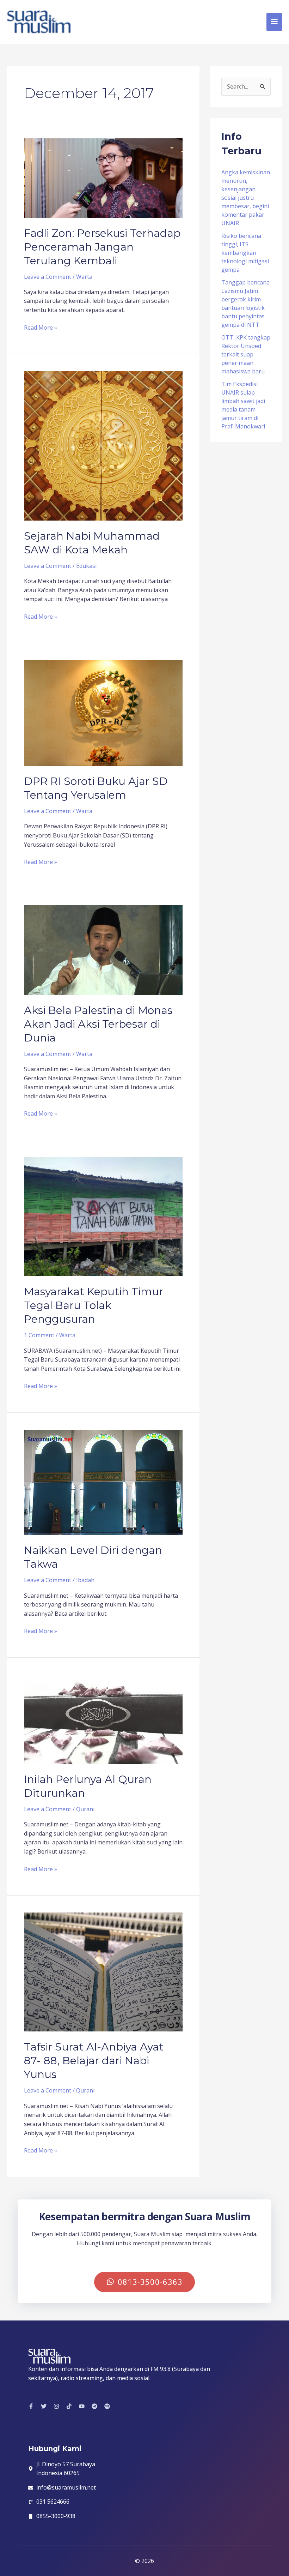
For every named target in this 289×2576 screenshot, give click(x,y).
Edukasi (86, 566)
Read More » (41, 327)
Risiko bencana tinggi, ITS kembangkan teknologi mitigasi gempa (245, 253)
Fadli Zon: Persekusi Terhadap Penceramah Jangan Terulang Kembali (102, 247)
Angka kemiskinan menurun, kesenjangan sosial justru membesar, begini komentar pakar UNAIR (246, 198)
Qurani (85, 1809)
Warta (84, 277)
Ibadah (85, 1580)
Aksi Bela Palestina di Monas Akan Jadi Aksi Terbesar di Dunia (98, 1024)
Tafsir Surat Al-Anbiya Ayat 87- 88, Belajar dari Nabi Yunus (94, 2061)
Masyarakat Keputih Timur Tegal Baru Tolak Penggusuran (94, 1305)
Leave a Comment (48, 277)
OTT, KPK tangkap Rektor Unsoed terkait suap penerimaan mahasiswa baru (246, 354)
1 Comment (39, 1335)
